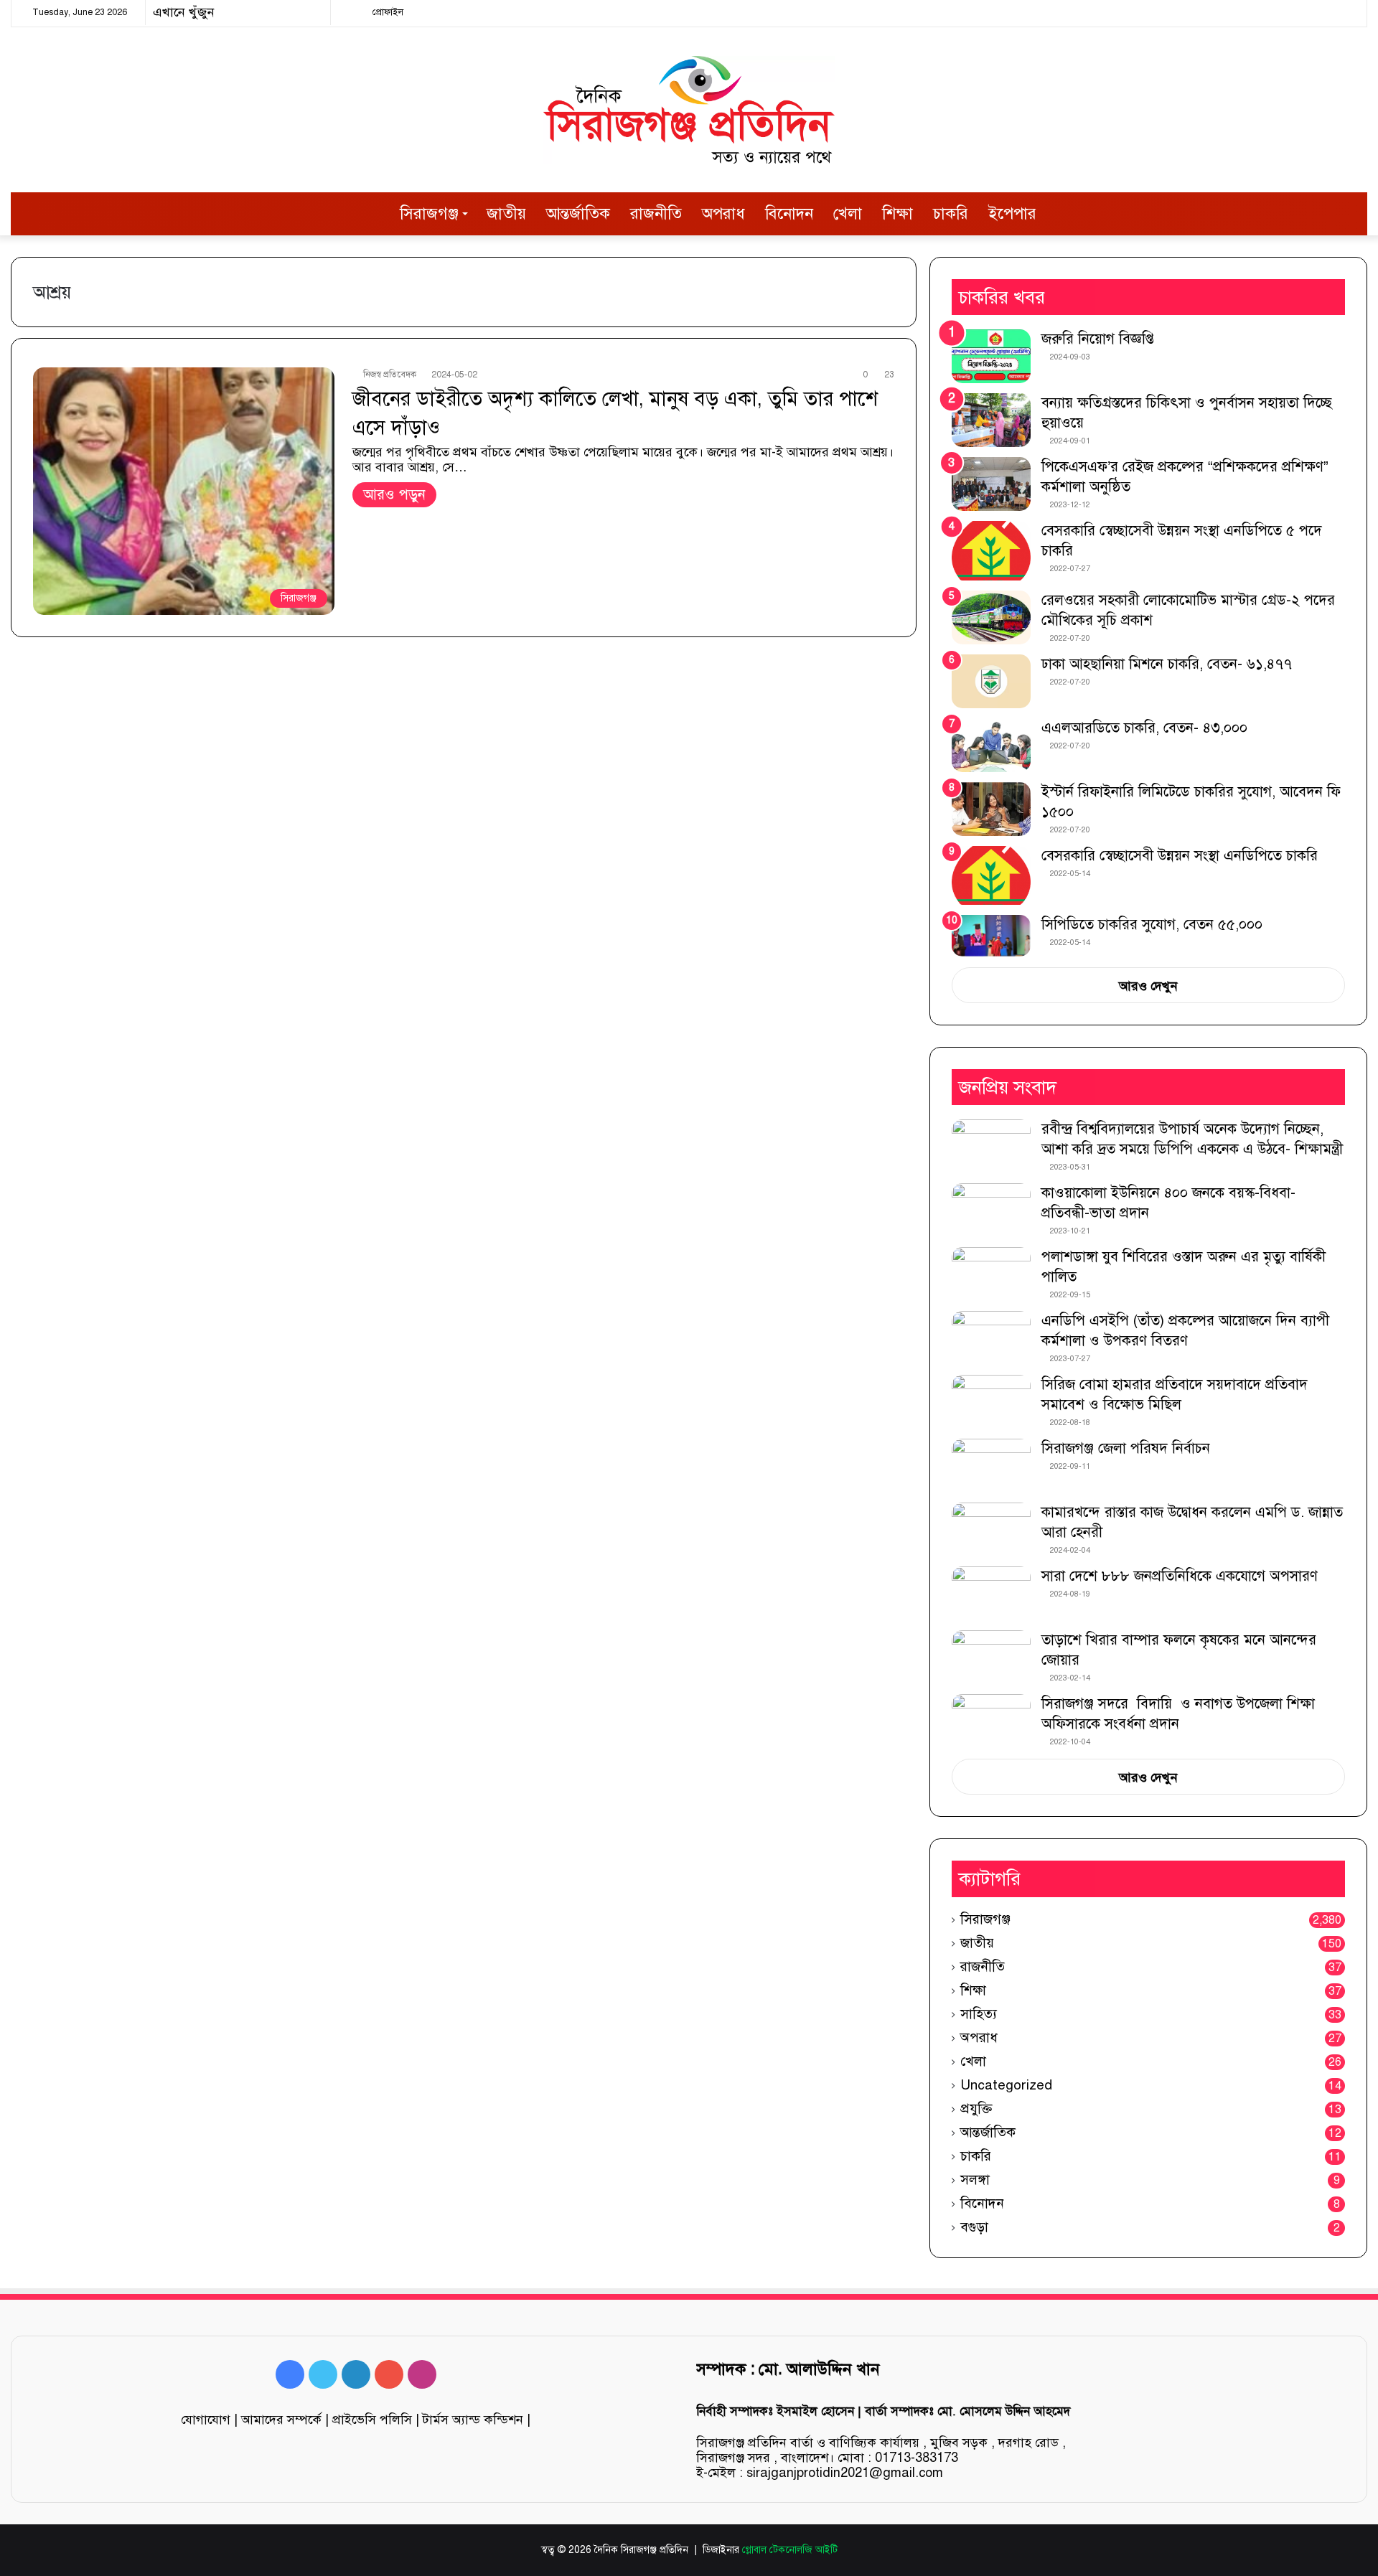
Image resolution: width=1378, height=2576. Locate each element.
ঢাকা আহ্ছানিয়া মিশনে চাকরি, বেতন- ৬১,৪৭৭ (1167, 664)
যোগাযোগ (206, 2420)
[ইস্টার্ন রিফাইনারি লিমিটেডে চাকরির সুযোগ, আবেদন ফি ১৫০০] (991, 809)
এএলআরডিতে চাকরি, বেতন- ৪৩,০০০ (1144, 728)
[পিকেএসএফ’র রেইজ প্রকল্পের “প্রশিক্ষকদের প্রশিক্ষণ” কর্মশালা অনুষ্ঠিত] (991, 484)
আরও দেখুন (1148, 986)
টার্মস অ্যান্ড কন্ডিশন (473, 2420)
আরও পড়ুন (394, 495)
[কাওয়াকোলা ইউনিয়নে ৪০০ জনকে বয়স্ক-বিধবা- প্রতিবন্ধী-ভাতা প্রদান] (991, 1210)
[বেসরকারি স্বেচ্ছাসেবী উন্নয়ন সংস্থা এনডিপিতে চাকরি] (991, 876)
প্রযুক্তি (976, 2109)
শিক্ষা (897, 213)
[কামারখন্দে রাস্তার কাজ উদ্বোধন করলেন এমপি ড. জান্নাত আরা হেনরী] (991, 1529)
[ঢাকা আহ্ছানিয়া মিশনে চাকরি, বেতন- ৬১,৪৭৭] (991, 681)
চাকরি (951, 213)
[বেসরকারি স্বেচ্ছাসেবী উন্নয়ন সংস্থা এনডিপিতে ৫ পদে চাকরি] (991, 551)
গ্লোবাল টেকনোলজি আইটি (790, 2550)
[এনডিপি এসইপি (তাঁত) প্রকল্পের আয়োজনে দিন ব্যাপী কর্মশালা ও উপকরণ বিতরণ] (991, 1338)
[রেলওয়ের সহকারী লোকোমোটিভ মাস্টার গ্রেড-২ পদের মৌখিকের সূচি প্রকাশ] (991, 617)
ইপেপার (1012, 213)
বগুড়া (974, 2227)
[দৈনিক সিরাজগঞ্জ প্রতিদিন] (689, 110)
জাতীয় (506, 213)
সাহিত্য (979, 2014)
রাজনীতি (656, 213)
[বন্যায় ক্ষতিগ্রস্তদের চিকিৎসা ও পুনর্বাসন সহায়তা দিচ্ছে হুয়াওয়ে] (991, 420)
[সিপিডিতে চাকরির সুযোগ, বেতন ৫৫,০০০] (991, 935)
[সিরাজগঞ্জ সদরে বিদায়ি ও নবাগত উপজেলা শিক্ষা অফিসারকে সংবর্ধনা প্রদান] (991, 1721)
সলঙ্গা (975, 2180)
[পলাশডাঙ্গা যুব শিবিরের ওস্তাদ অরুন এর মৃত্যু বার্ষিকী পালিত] (991, 1274)
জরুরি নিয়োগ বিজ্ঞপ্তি (1098, 339)
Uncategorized (1006, 2085)
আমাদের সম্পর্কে (281, 2420)
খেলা (848, 213)
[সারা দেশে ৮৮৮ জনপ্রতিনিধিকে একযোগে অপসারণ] (991, 1593)
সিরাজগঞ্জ (429, 213)
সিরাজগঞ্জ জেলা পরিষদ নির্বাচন (1126, 1448)
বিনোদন (789, 213)
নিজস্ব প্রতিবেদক (390, 375)
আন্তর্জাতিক (578, 213)
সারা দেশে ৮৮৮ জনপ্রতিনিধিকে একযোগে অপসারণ (1180, 1576)
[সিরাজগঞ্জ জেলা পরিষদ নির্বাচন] (991, 1466)
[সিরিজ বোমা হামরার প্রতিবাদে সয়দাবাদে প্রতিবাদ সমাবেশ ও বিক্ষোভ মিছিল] (991, 1402)
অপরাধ (723, 213)
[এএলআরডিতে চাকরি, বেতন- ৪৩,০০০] (991, 745)
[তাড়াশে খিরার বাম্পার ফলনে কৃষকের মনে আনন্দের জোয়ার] (991, 1657)
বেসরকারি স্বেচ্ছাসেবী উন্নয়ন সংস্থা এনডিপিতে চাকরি (1180, 856)
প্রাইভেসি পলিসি (372, 2420)
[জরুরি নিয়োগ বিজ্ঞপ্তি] (991, 356)
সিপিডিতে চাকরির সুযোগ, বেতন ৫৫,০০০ (1152, 925)
